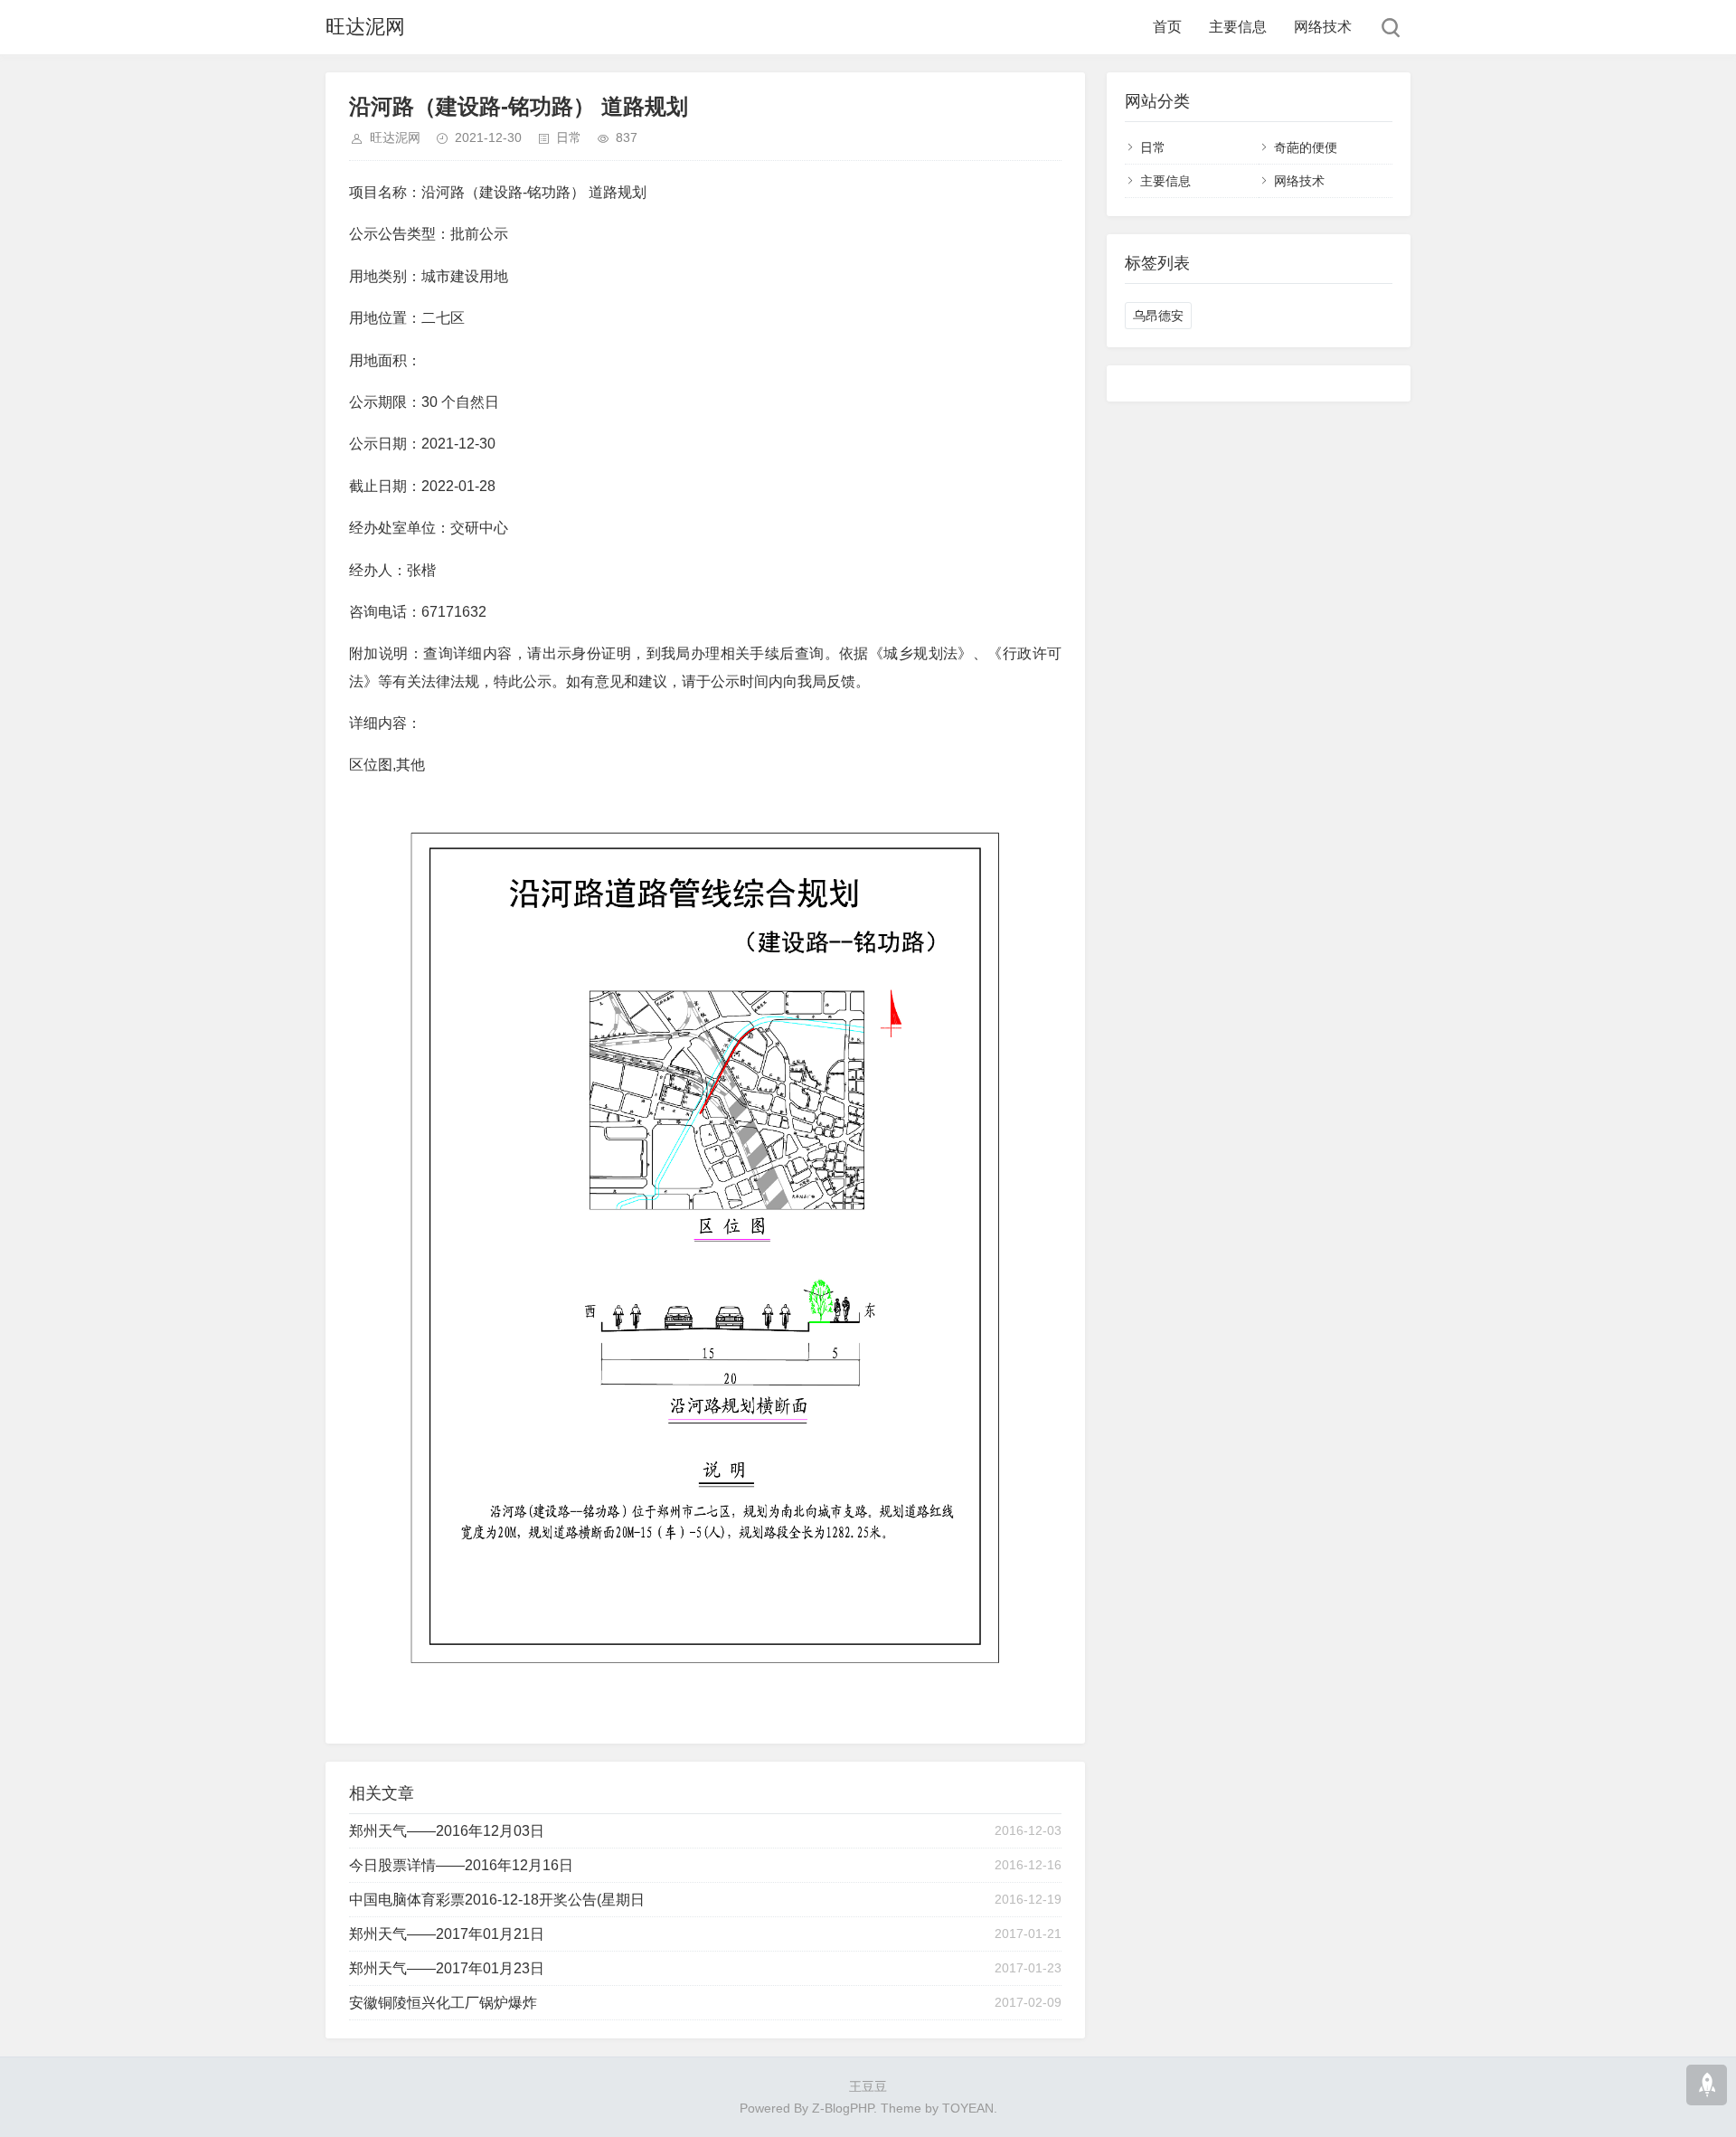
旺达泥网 (365, 27)
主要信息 (1238, 27)
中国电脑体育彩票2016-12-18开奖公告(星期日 (497, 1900)
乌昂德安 (1158, 316)
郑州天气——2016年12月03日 (447, 1831)
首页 (1167, 27)
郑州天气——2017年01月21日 (447, 1934)
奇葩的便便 (1306, 147)
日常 (569, 137)
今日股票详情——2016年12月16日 (461, 1865)
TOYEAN (968, 2108)
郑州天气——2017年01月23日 (447, 1968)
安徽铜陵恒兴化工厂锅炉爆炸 (443, 2003)
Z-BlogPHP (843, 2108)
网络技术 (1323, 27)
